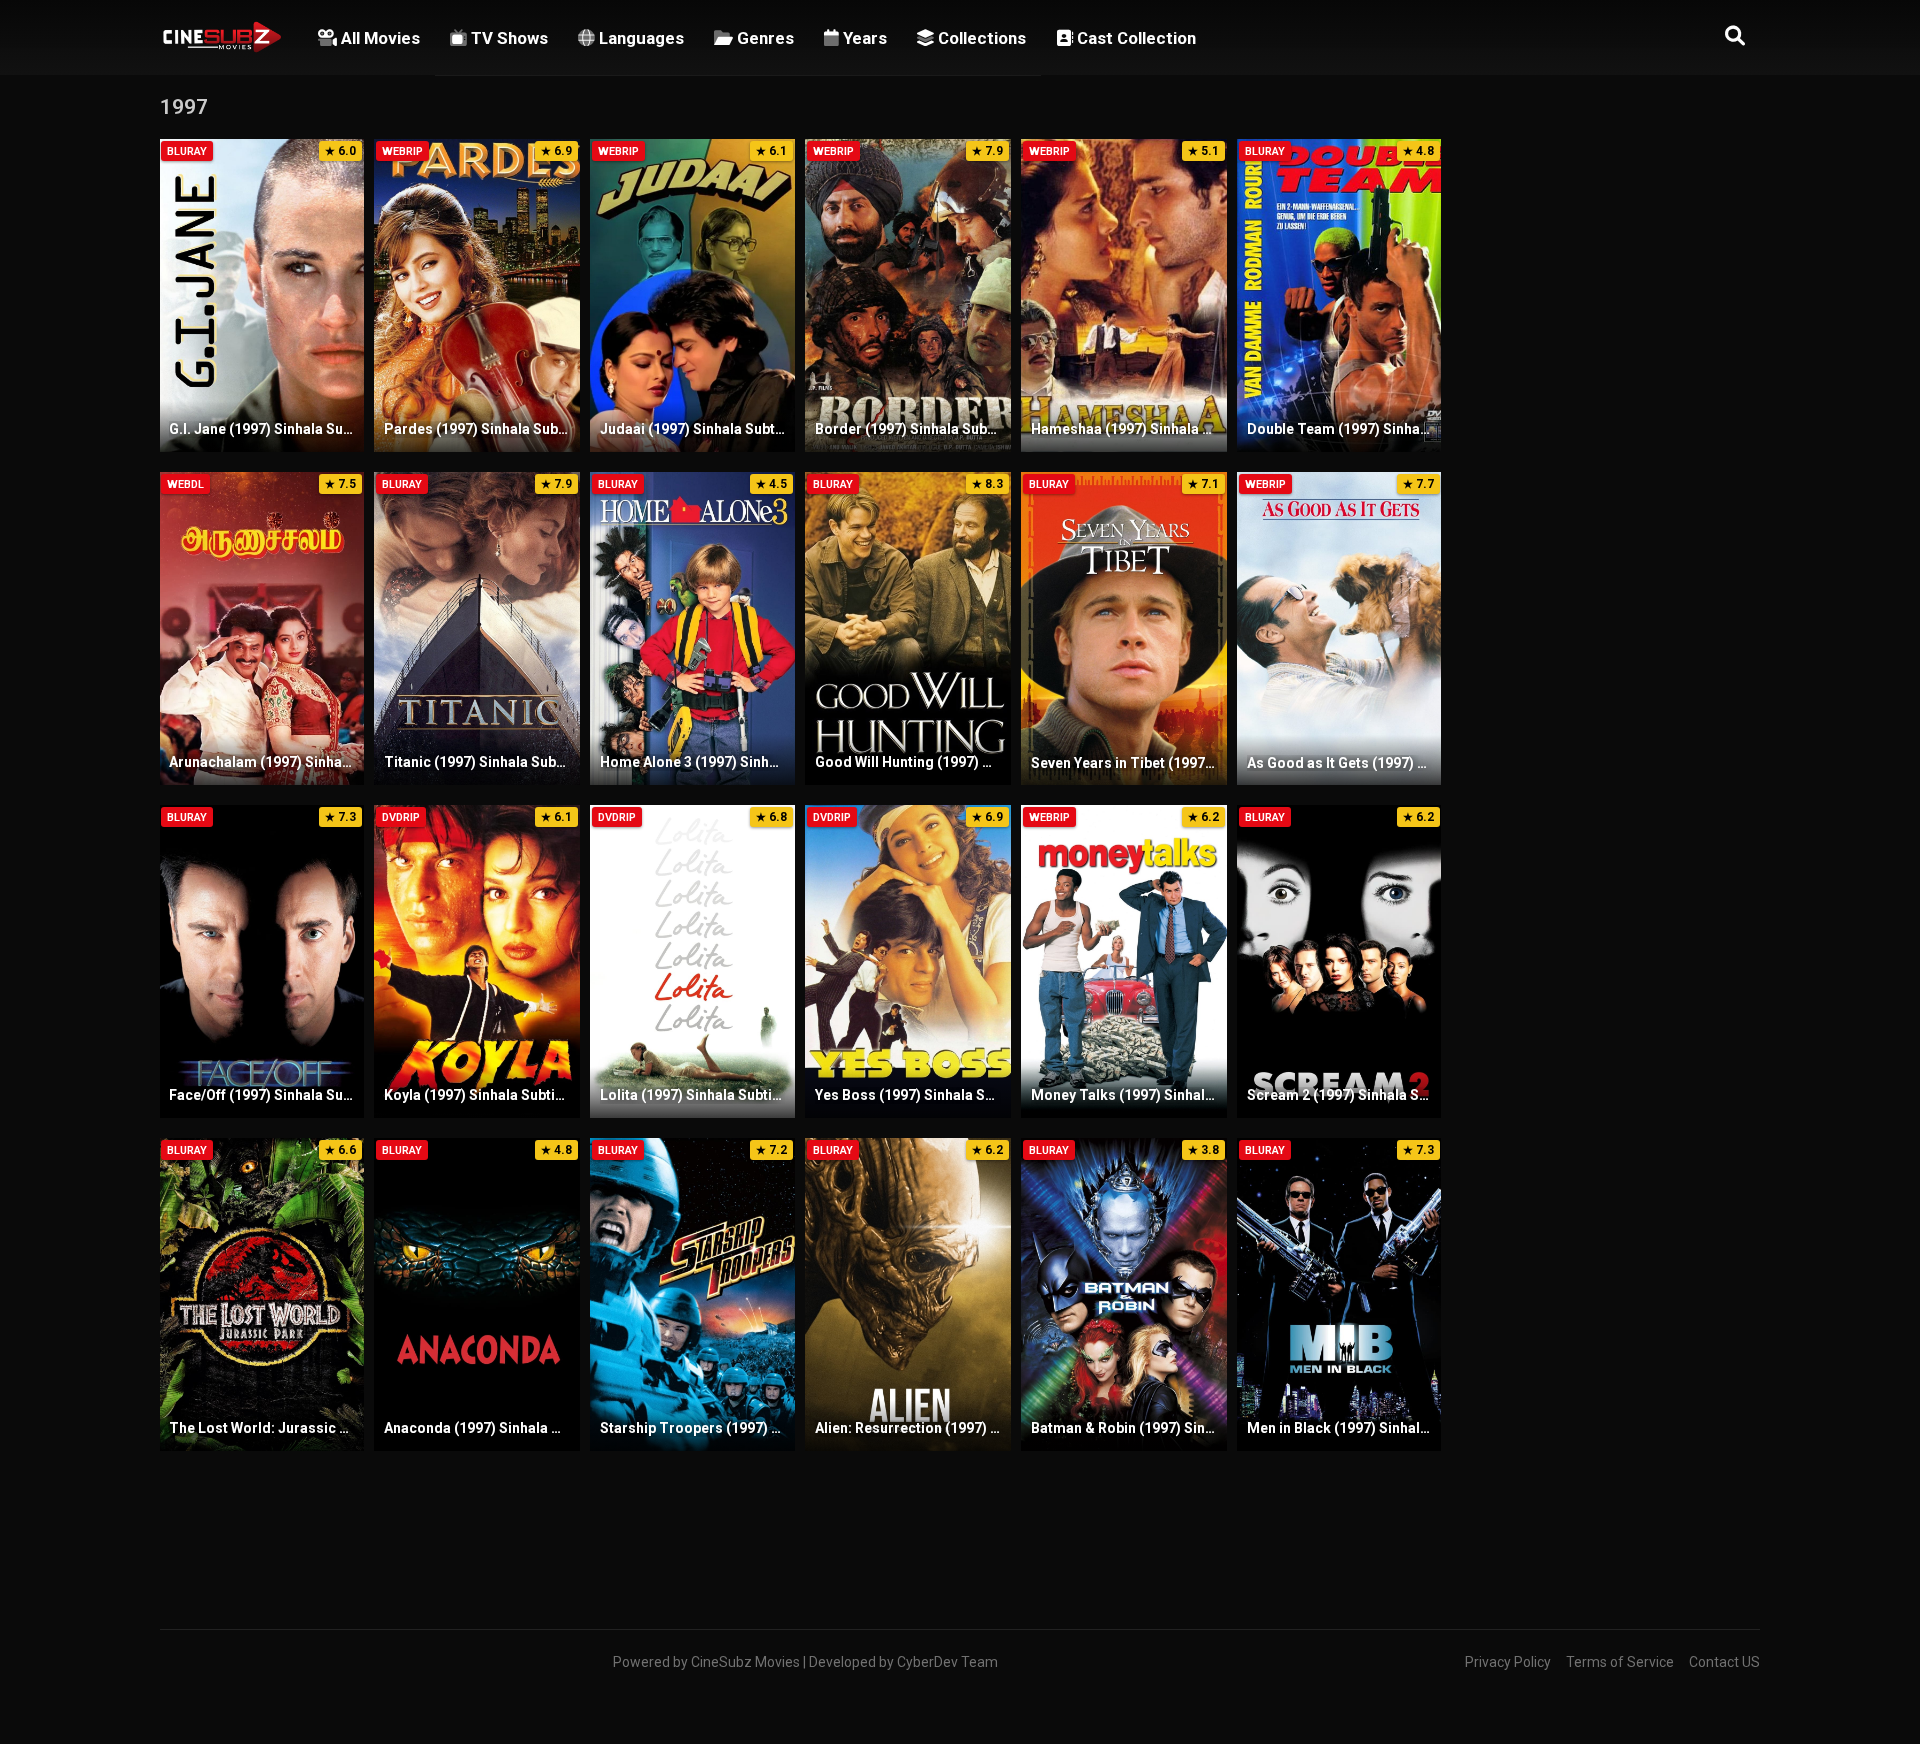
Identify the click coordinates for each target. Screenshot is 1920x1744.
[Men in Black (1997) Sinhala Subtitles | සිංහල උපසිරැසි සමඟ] (1340, 1294)
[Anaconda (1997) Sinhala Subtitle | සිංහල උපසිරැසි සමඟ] (477, 1294)
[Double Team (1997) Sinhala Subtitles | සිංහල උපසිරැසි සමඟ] (1340, 295)
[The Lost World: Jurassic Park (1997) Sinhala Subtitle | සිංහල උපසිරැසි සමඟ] (262, 1294)
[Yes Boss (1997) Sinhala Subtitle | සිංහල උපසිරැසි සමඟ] (908, 961)
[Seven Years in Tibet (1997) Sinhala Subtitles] (1124, 628)
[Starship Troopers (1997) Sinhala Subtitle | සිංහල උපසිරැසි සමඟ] (693, 1294)
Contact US (1724, 1662)
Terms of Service (1620, 1662)
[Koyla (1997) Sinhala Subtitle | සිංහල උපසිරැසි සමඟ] (477, 961)
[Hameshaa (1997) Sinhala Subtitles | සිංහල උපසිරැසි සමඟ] (1124, 295)
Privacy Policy (1508, 1662)
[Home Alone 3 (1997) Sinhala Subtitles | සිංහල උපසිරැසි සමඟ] (693, 628)
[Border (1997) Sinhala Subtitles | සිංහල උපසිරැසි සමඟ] (908, 295)
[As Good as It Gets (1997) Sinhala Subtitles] (1340, 628)
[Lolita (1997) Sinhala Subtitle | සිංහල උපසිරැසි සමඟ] (693, 961)
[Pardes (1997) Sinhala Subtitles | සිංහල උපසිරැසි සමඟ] (477, 295)
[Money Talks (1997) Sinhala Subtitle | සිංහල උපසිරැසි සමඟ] (1124, 961)
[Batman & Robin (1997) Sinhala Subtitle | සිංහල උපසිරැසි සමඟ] (1124, 1294)
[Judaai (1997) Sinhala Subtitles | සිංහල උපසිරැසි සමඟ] (693, 295)
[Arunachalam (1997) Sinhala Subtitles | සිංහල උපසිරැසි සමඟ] (262, 628)
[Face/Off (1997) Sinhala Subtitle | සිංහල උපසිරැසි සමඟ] (262, 961)
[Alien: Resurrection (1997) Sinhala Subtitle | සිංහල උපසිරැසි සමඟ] (908, 1294)
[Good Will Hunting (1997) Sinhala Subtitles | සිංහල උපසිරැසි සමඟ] (908, 628)
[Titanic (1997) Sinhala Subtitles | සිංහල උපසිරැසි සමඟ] (477, 628)
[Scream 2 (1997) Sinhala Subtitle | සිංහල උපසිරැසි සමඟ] (1340, 961)
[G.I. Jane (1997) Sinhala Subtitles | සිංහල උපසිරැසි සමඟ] (262, 295)
